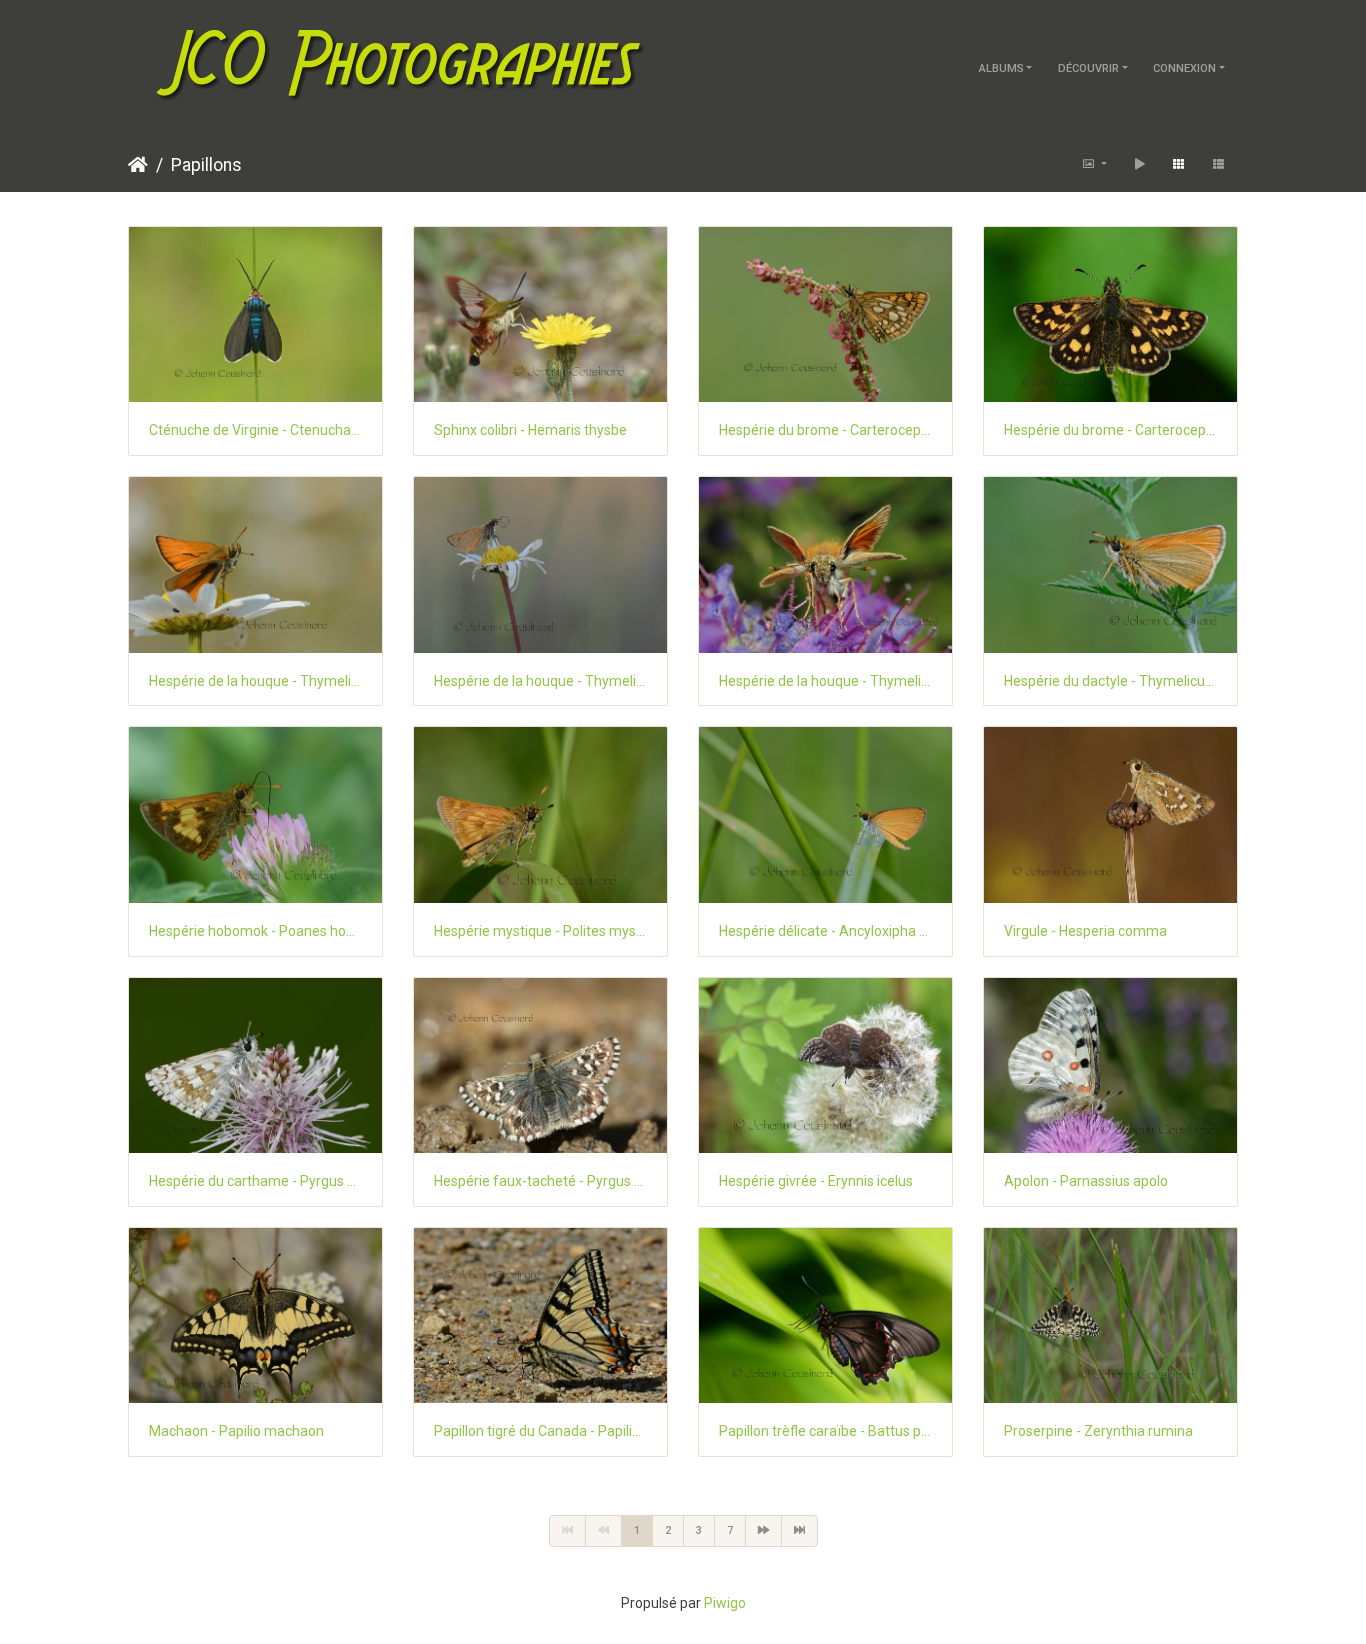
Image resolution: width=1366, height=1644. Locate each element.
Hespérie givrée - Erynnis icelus (816, 1181)
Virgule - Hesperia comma (1085, 931)
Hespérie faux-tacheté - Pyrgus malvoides (540, 1181)
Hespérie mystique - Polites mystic (540, 931)
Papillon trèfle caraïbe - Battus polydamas (825, 1431)
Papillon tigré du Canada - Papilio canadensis (540, 1431)
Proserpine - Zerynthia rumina (1098, 1431)
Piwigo (725, 1603)
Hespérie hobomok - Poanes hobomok (255, 931)
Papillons (206, 165)
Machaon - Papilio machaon (236, 1431)
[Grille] (1178, 165)
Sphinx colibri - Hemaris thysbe (530, 430)
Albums (1001, 68)
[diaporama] (1139, 165)
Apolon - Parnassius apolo (1086, 1181)
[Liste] (1218, 165)
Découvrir (1088, 68)
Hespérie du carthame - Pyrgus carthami (255, 1181)
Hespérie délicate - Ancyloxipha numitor (825, 931)
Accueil (138, 165)
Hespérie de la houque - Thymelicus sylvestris (255, 681)
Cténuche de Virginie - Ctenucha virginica (255, 430)
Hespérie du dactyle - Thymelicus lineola (1110, 681)
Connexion (1184, 68)
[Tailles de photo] (1094, 165)
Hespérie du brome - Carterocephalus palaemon (825, 430)
